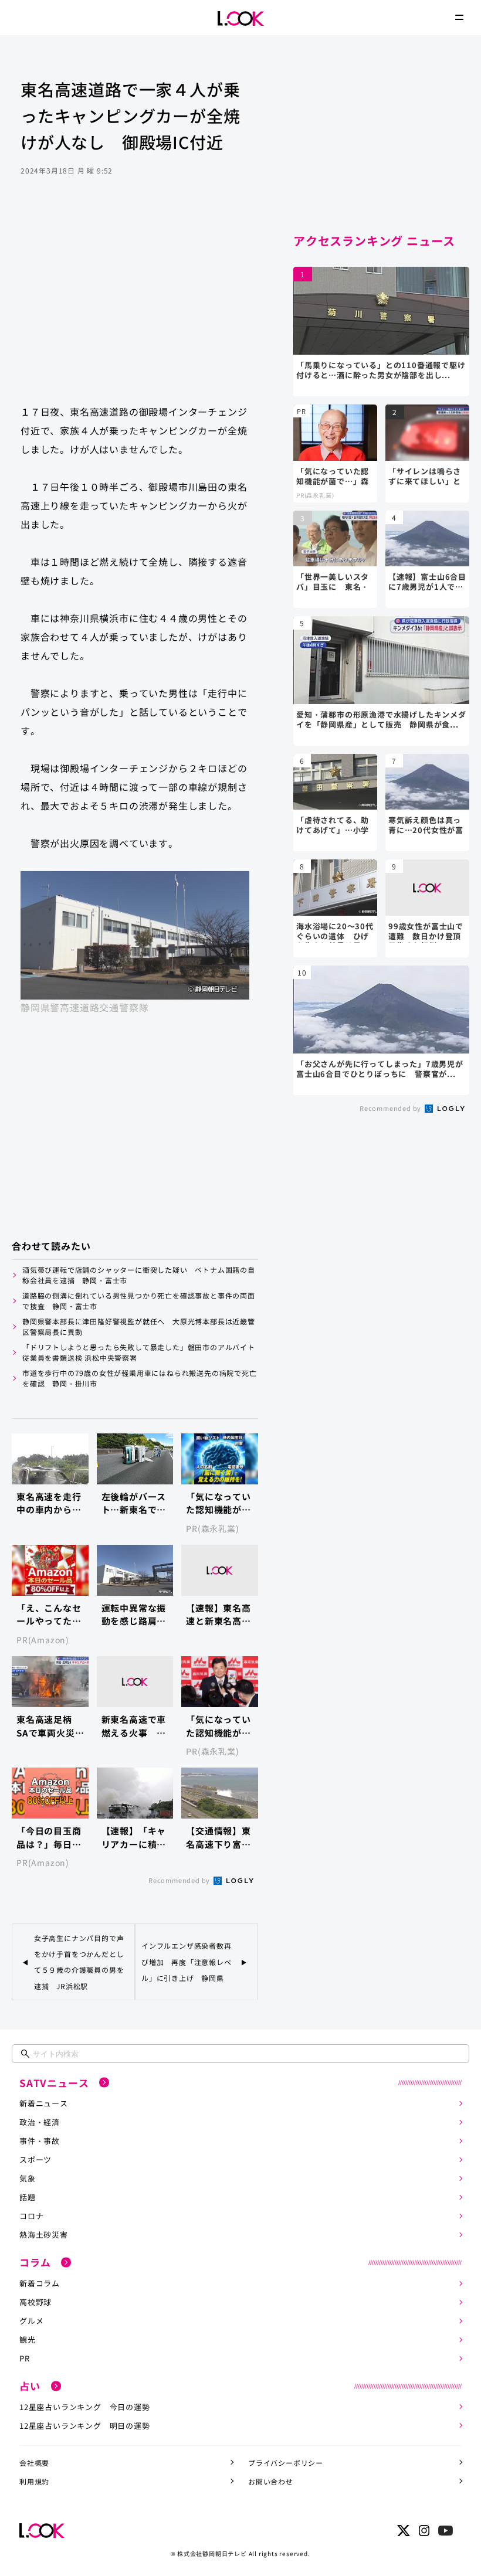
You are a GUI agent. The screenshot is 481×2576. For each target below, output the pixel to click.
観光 (28, 2339)
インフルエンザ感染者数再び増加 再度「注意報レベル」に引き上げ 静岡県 (187, 1961)
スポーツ (35, 2159)
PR (25, 2358)
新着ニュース (44, 2103)
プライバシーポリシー (286, 2463)
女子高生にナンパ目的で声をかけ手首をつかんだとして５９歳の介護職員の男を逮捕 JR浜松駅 (79, 1962)
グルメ (31, 2321)
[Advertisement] (135, 301)
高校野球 (35, 2302)
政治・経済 (40, 2122)
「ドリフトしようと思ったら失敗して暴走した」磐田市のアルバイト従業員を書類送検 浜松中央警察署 (139, 1352)
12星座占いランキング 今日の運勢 (85, 2407)
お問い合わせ (271, 2481)
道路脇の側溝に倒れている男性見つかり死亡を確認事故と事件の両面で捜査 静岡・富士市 (139, 1301)
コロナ (31, 2216)
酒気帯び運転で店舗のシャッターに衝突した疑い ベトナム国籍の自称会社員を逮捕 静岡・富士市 (139, 1275)
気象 (28, 2178)
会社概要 (34, 2463)
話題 (28, 2197)
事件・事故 (40, 2141)
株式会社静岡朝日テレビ (212, 2553)
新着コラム (40, 2283)
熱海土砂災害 (44, 2235)
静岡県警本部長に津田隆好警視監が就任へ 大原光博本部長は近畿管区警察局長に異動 (139, 1326)
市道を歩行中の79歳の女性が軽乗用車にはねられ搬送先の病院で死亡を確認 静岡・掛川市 (140, 1378)
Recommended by (180, 1880)
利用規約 (34, 2481)
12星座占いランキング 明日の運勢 (85, 2426)
